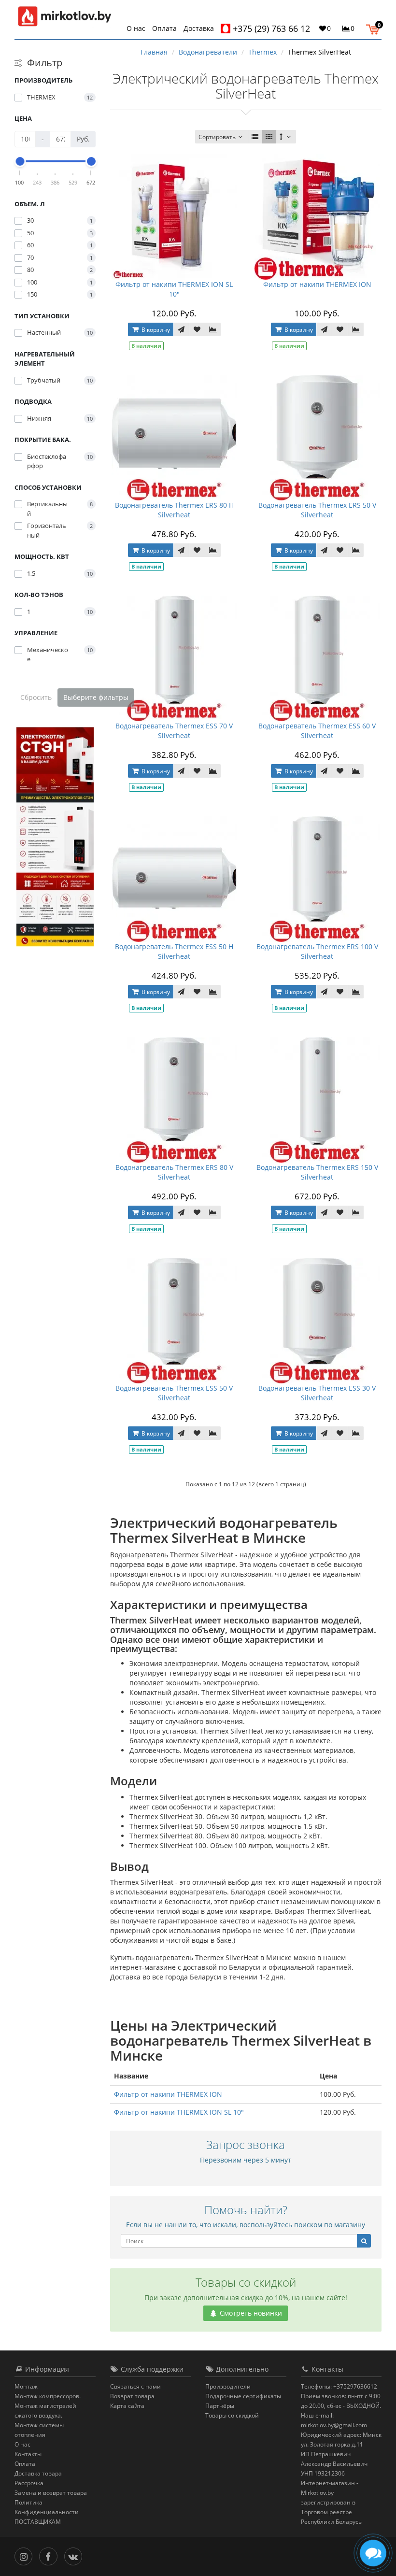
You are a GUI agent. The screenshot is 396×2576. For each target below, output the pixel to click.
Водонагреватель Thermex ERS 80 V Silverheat (174, 1172)
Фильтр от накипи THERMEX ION (317, 284)
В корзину (155, 330)
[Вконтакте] (76, 2555)
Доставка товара (38, 2473)
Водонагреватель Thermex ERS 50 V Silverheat (317, 510)
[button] (375, 28)
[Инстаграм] (26, 2555)
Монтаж (26, 2386)
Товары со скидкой (232, 2415)
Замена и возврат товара (51, 2493)
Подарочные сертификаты (243, 2396)
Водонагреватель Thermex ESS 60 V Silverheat (317, 731)
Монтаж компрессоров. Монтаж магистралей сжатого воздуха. (48, 2406)
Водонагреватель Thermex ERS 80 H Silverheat (174, 510)
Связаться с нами (135, 2386)
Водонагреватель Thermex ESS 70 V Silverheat (174, 731)
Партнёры (220, 2406)
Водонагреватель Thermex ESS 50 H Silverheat (174, 951)
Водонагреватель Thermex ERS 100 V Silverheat (317, 951)
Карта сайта (127, 2406)
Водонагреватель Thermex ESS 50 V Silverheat (174, 1393)
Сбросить (36, 697)
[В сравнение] (213, 329)
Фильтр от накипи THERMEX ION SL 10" (174, 289)
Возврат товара (132, 2396)
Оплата (164, 28)
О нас (136, 28)
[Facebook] (50, 2555)
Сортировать (217, 137)
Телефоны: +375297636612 (339, 2386)
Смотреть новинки (250, 2313)
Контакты (28, 2454)
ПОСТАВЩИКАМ (38, 2522)
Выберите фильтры (96, 697)
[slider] (20, 161)
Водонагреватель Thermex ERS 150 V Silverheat (317, 1172)
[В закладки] (197, 329)
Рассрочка (29, 2483)
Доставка (199, 28)
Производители (228, 2386)
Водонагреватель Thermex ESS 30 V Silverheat (317, 1393)
